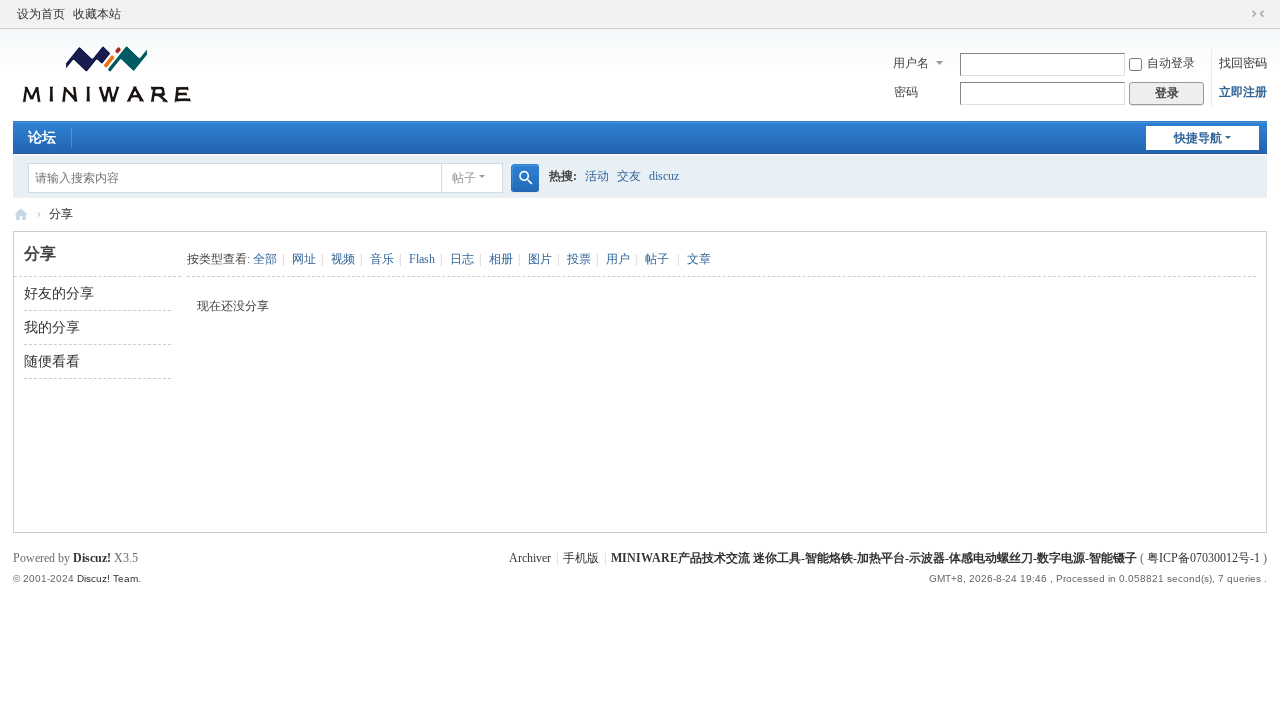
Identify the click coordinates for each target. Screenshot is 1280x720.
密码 (906, 92)
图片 (540, 259)
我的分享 (52, 327)
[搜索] (525, 178)
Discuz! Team (107, 578)
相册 (501, 259)
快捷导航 (1198, 138)
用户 (618, 259)
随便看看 (52, 361)
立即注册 (1243, 92)
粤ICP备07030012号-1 (1203, 558)
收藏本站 (97, 14)
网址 (304, 259)
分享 (61, 214)
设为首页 (41, 14)
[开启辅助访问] (1239, 14)
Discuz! (92, 558)
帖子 (464, 178)
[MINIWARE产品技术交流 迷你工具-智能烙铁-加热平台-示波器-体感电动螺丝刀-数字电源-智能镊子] (107, 73)
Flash (422, 259)
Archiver (530, 558)
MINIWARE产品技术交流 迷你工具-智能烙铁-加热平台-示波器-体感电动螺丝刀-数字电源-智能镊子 (21, 214)
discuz (664, 176)
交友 (629, 176)
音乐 (382, 259)
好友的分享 (59, 293)
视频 (343, 259)
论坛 (42, 137)
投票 (579, 259)
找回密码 (1243, 63)
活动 (597, 176)
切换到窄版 (1258, 14)
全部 (265, 259)
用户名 (911, 63)
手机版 (581, 558)
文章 (699, 259)
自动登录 (1171, 63)
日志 (462, 259)
